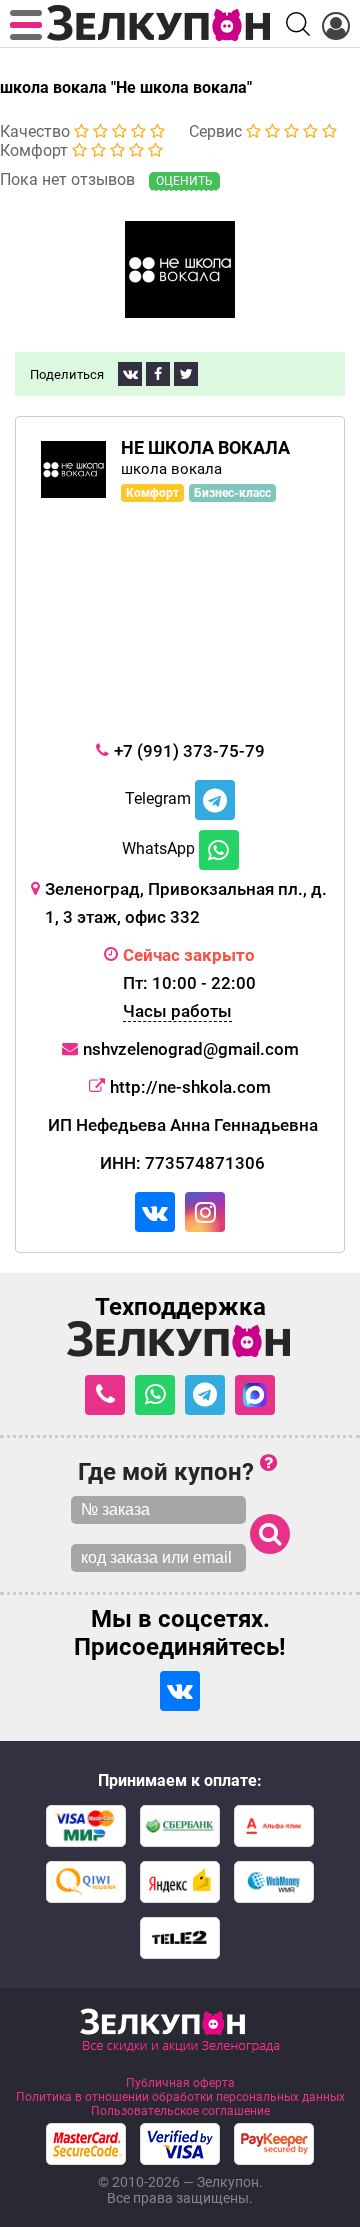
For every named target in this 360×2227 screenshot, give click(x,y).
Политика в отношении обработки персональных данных (180, 2097)
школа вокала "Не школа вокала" (126, 87)
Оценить (184, 181)
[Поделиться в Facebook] (158, 374)
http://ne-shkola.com (190, 1087)
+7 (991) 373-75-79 (189, 751)
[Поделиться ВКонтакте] (130, 374)
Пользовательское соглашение (180, 2111)
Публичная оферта (180, 2083)
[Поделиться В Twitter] (186, 374)
